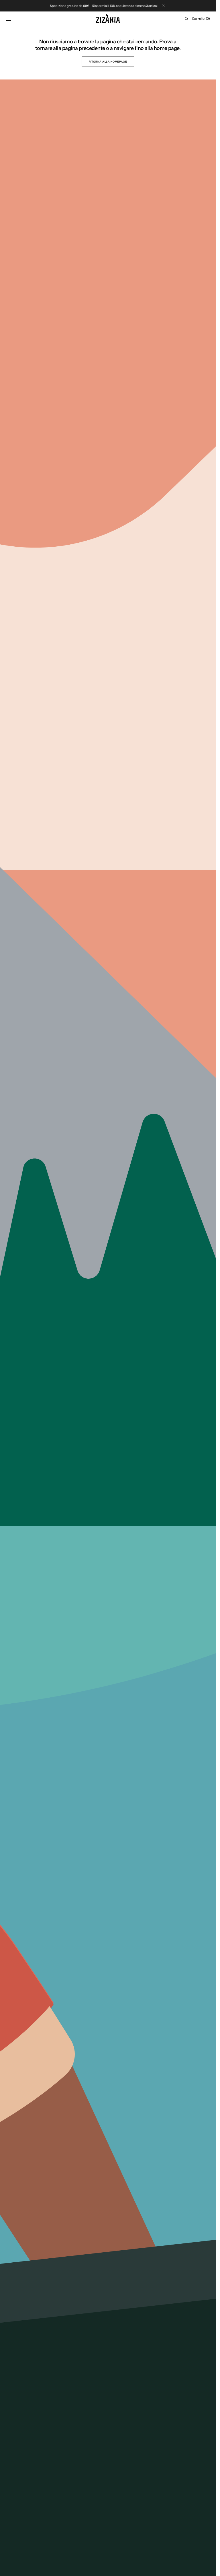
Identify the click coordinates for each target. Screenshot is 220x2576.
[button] (9, 19)
